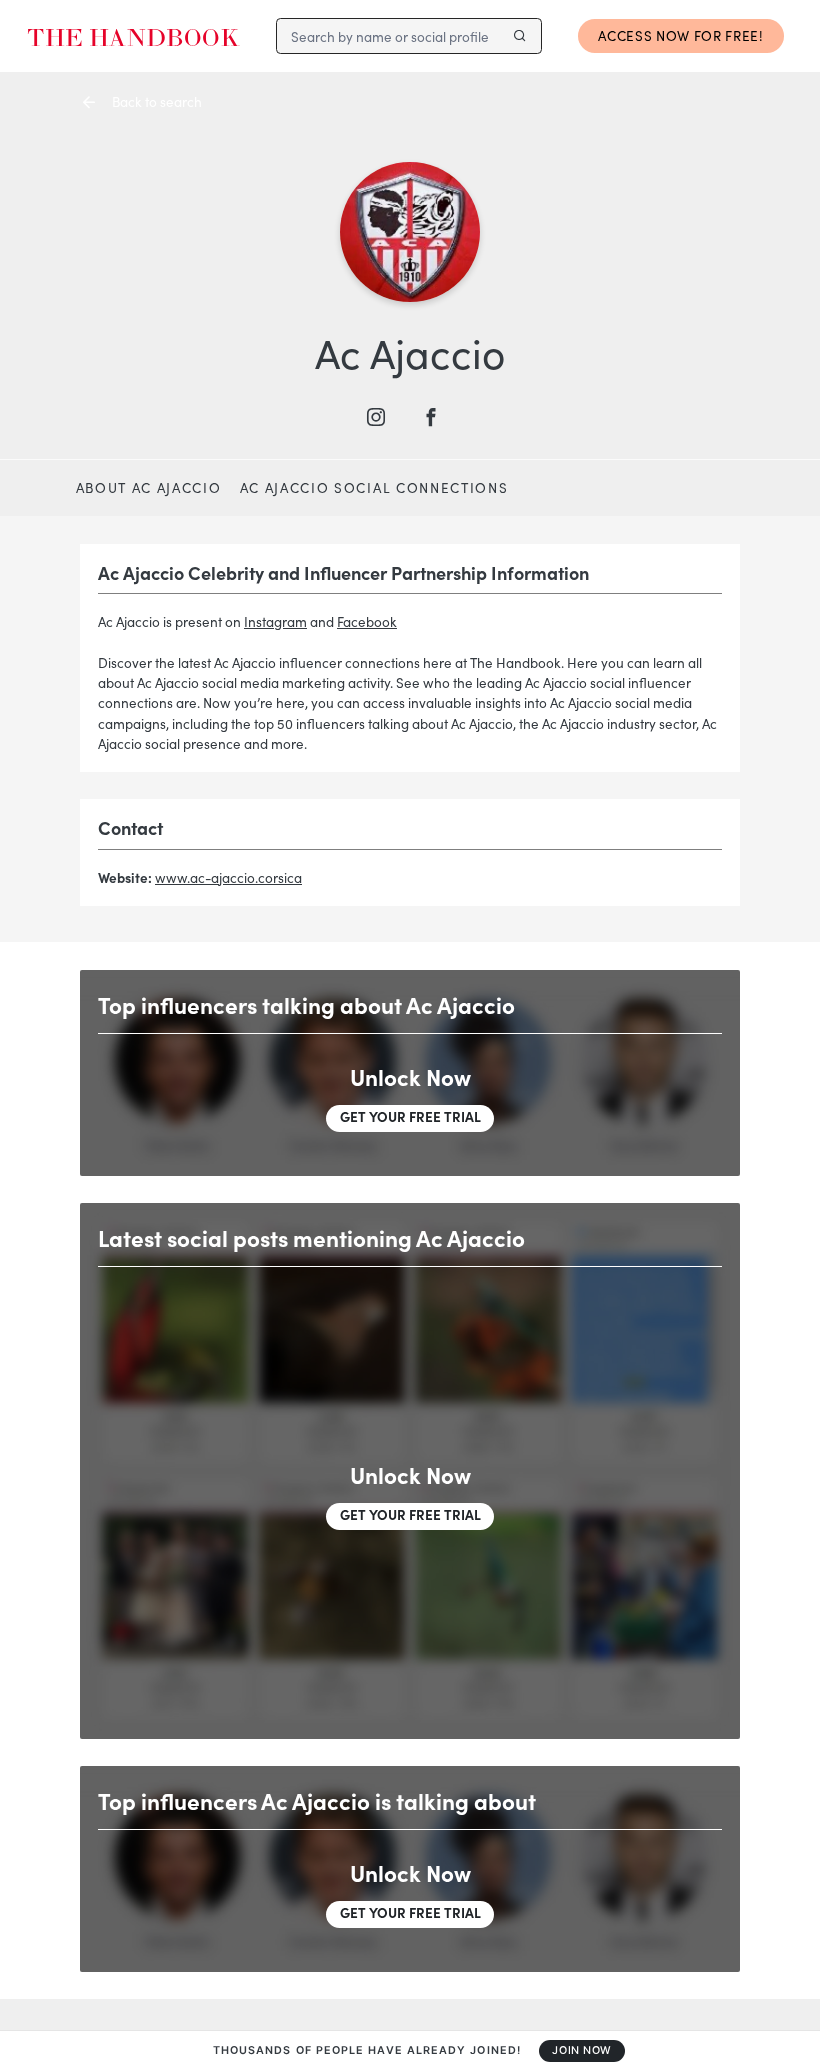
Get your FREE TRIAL (410, 1116)
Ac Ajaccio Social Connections (374, 487)
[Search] (519, 36)
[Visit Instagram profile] (383, 417)
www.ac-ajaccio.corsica (228, 877)
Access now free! (681, 35)
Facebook (367, 621)
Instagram (275, 621)
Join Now (581, 2050)
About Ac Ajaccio (149, 487)
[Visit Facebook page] (438, 417)
